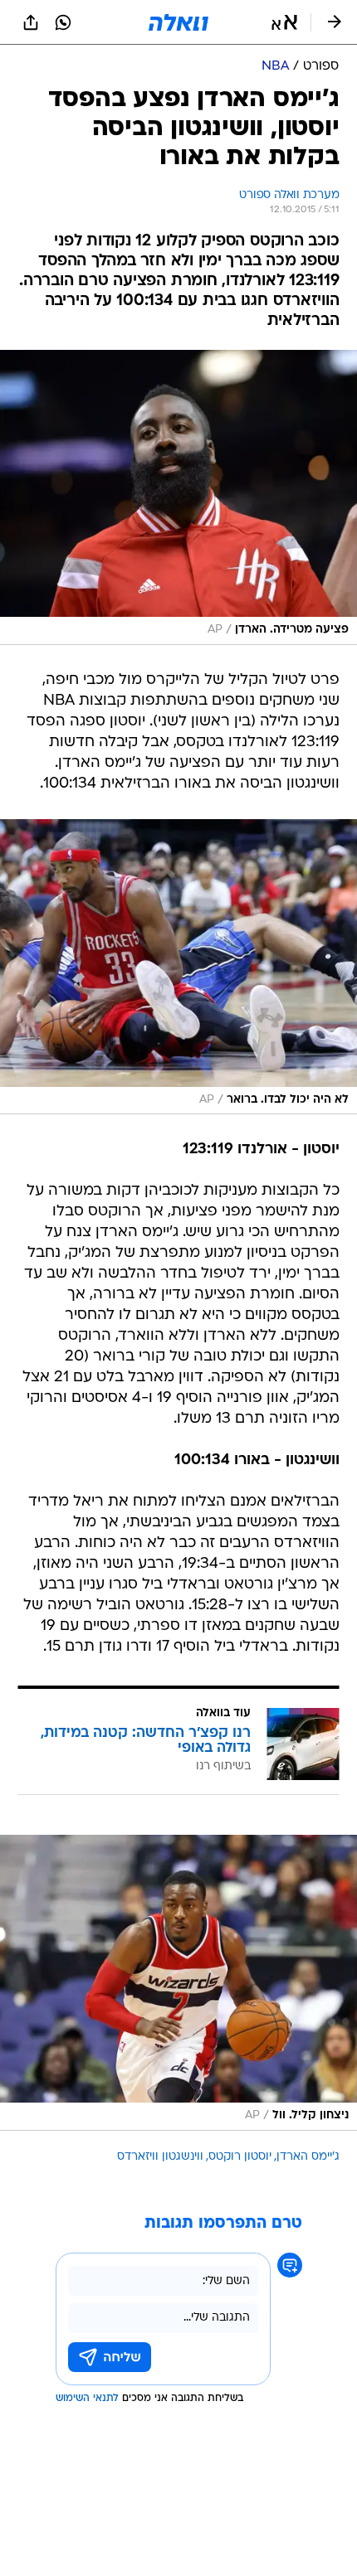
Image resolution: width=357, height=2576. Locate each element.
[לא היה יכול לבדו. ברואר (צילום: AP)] (178, 967)
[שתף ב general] (31, 22)
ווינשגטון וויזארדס (160, 2157)
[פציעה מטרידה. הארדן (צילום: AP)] (178, 497)
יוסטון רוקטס (240, 2157)
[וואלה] (178, 22)
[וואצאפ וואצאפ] (63, 22)
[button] (284, 22)
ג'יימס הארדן (308, 2157)
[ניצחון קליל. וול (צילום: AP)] (178, 1982)
